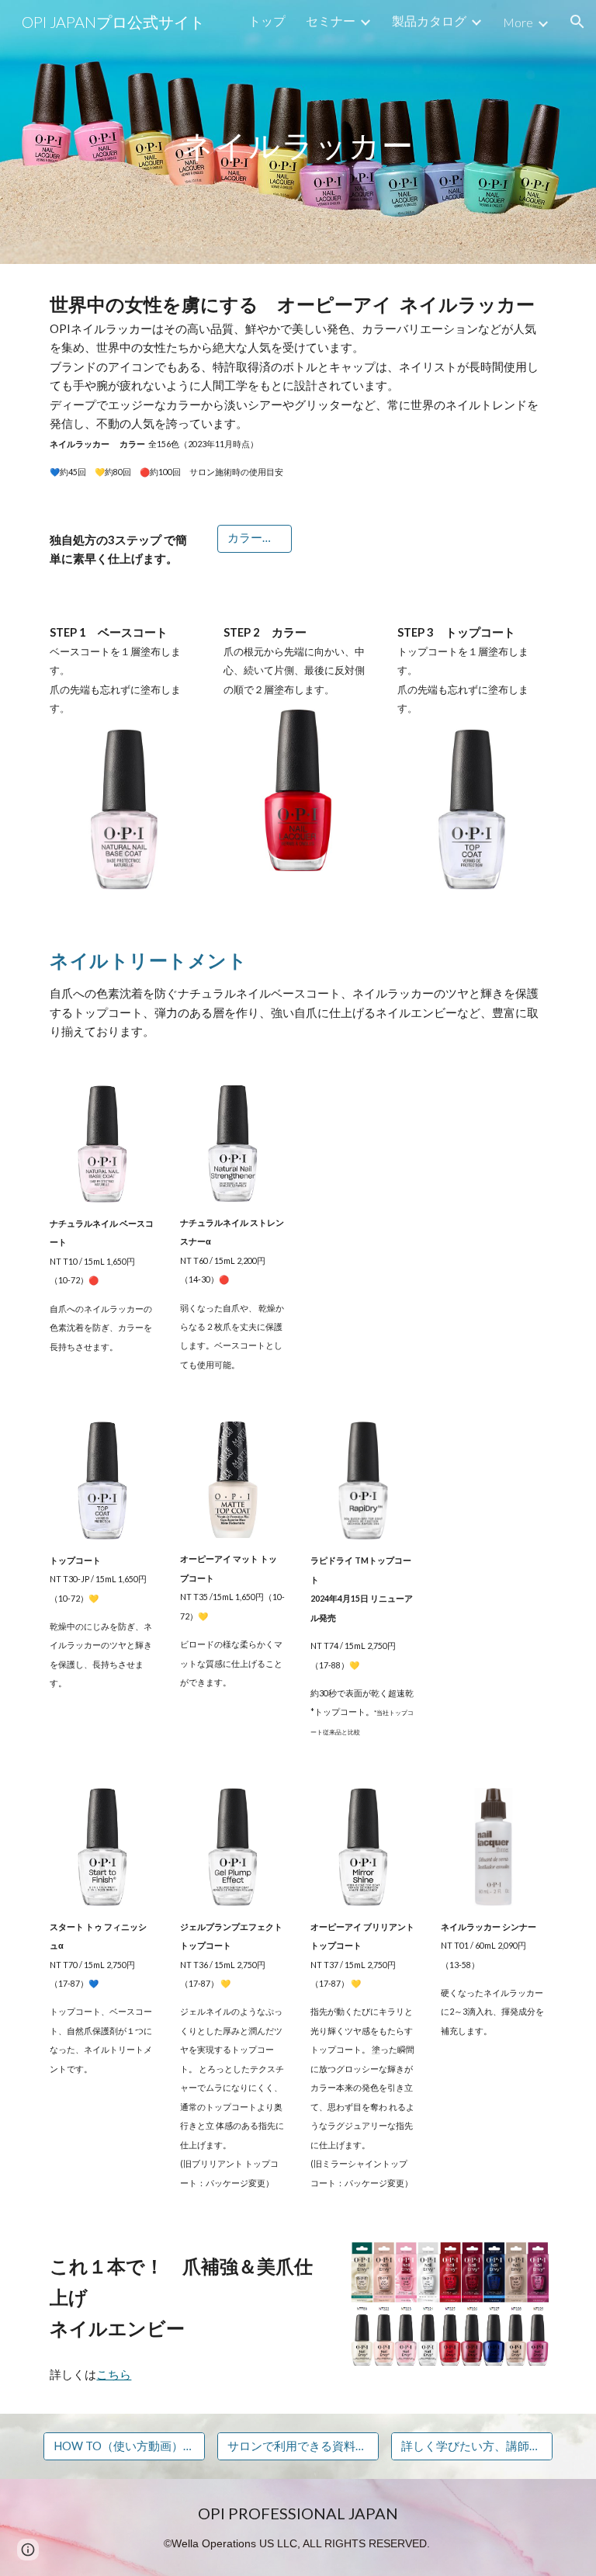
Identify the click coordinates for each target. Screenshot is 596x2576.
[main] (298, 132)
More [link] (518, 22)
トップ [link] (267, 21)
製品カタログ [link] (429, 21)
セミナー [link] (331, 21)
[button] (577, 22)
